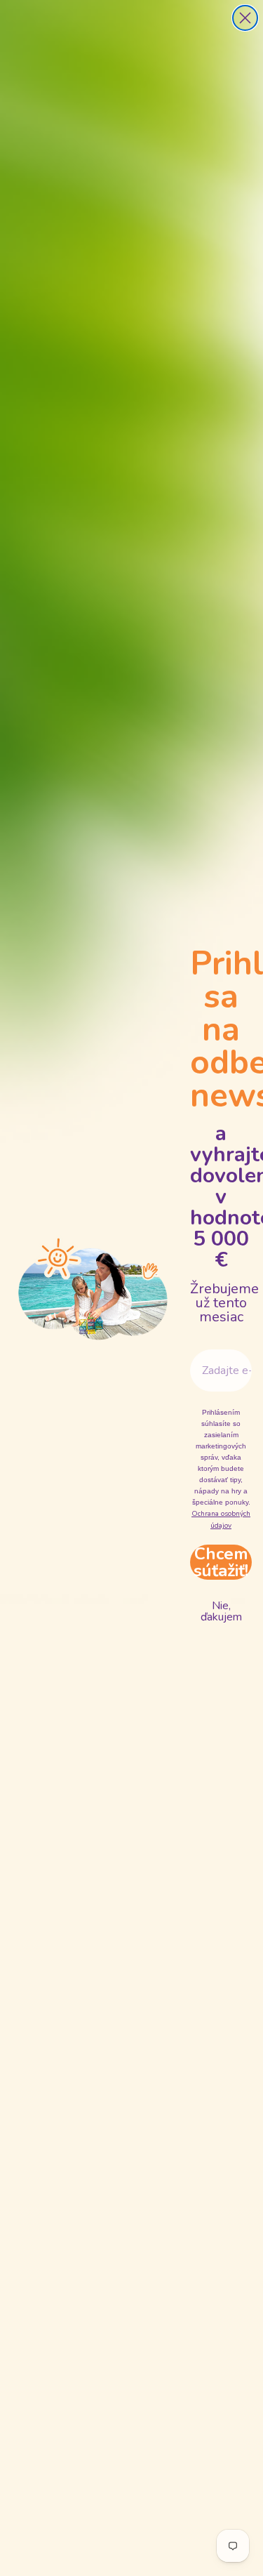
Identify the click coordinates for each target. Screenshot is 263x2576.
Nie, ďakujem (221, 1611)
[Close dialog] (245, 18)
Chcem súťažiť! (221, 1562)
